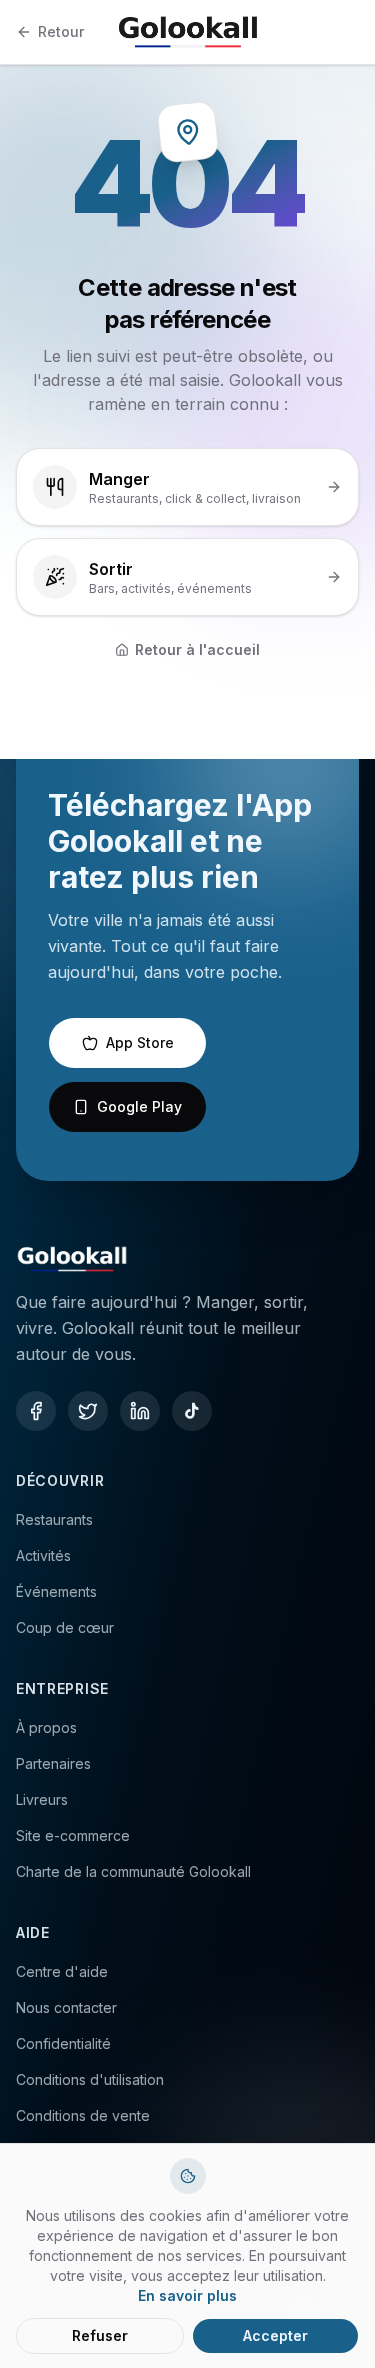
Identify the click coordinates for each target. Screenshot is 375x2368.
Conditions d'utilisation (90, 2079)
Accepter (275, 2335)
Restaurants (54, 1519)
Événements (56, 1591)
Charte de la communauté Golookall (133, 1871)
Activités (43, 1555)
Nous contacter (66, 2007)
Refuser (100, 2335)
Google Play (139, 1106)
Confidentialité (63, 2043)
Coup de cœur (65, 1627)
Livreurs (42, 1799)
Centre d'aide (62, 1971)
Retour (61, 31)
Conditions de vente (83, 2115)
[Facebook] (36, 1411)
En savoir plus (187, 2295)
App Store (140, 1042)
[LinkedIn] (140, 1411)
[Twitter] (88, 1411)
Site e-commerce (73, 1835)
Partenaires (53, 1763)
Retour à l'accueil (197, 649)
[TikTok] (192, 1411)
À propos (46, 1727)
